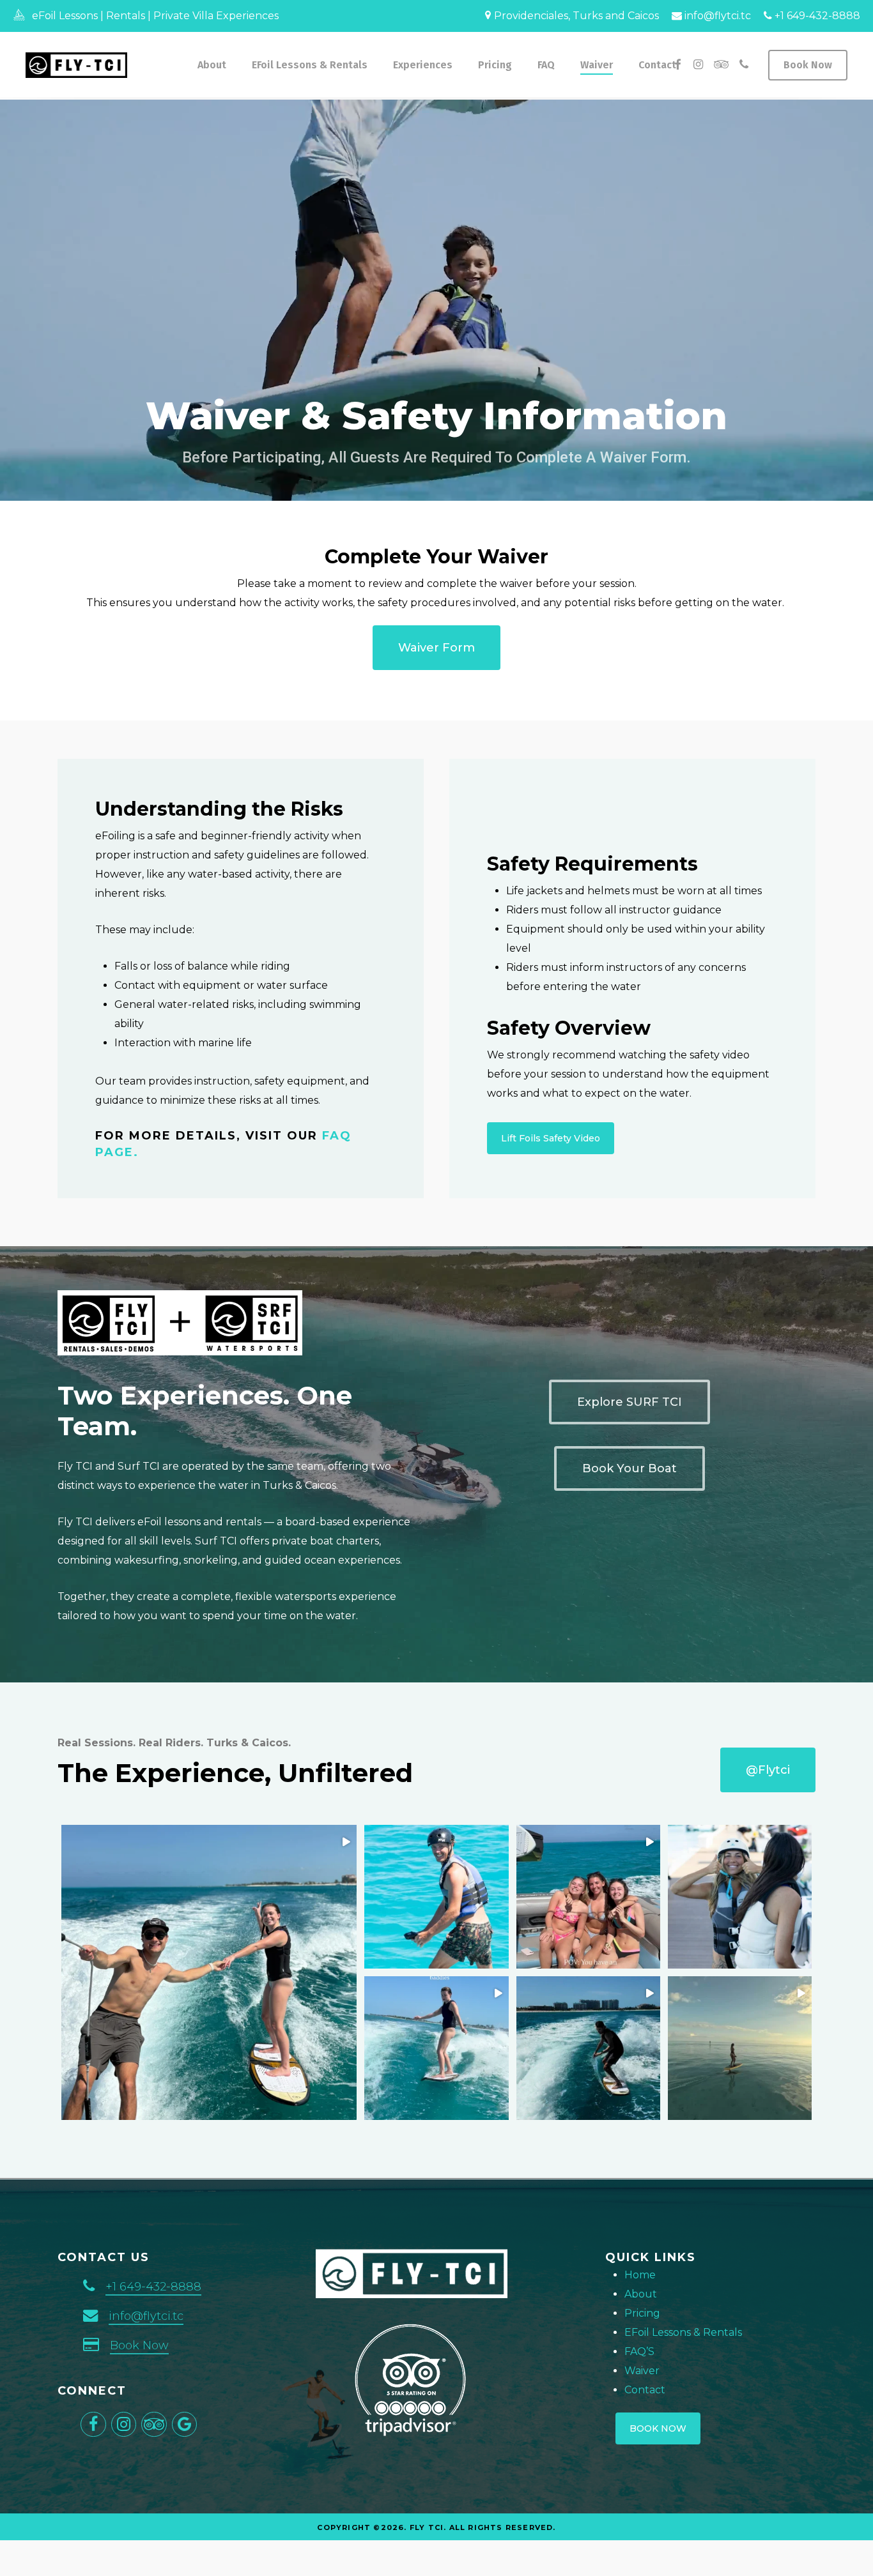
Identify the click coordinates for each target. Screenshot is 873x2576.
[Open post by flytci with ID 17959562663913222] (436, 1897)
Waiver (642, 2371)
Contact (645, 2390)
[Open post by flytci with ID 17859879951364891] (740, 2048)
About (641, 2294)
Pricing (642, 2313)
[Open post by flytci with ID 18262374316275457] (436, 2048)
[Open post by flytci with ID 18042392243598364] (740, 1897)
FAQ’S (639, 2351)
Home (640, 2275)
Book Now (139, 2345)
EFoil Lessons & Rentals (683, 2332)
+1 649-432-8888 (816, 16)
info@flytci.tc (716, 16)
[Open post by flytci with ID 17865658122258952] (588, 2048)
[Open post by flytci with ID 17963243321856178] (588, 1897)
